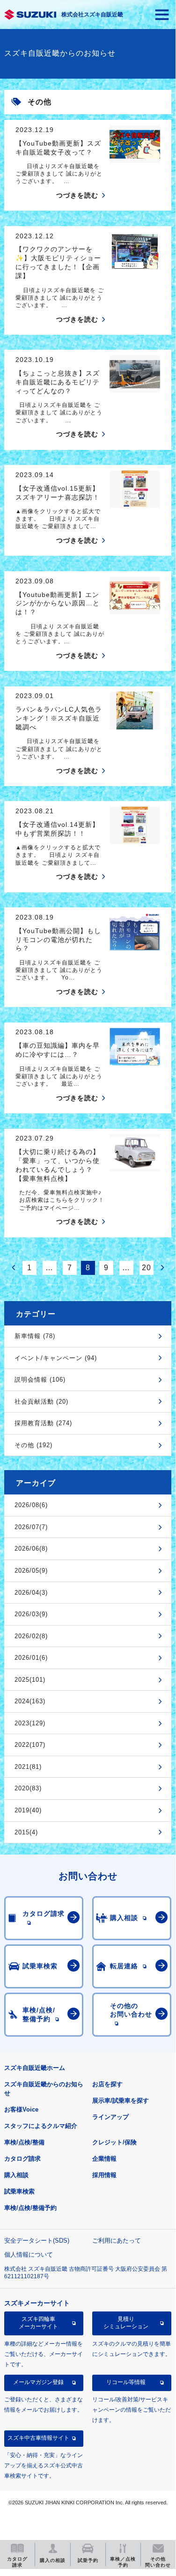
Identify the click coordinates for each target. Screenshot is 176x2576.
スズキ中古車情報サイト (38, 2438)
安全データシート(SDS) (37, 2241)
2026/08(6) (31, 1505)
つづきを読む (77, 195)
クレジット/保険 (114, 2142)
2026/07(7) (31, 1527)
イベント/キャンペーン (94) (56, 1358)
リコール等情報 (126, 2382)
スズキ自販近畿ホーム (35, 2068)
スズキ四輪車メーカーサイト (38, 2323)
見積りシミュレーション (126, 2323)
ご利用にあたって (117, 2241)
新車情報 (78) (35, 1336)
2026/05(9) (31, 1571)
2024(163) (30, 1701)
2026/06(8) (31, 1549)
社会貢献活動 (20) (41, 1402)
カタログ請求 (22, 2159)
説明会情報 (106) (40, 1380)
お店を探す (107, 2084)
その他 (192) (33, 1445)
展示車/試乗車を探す (121, 2101)
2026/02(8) (31, 1636)
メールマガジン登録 (38, 2382)
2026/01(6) (31, 1658)
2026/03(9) (31, 1614)
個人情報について (29, 2255)
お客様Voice (21, 2109)
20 (147, 1268)
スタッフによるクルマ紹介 (41, 2126)
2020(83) (28, 1788)
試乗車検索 (19, 2191)
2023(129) (30, 1723)
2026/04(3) (31, 1593)
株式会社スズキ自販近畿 (92, 15)
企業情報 (104, 2159)
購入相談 (16, 2175)
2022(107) (30, 1745)
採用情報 (104, 2175)
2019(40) (28, 1810)
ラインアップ (110, 2117)
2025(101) (30, 1680)
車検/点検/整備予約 (30, 2208)
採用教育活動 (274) (43, 1423)
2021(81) (28, 1767)
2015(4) (26, 1832)
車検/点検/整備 (24, 2142)
